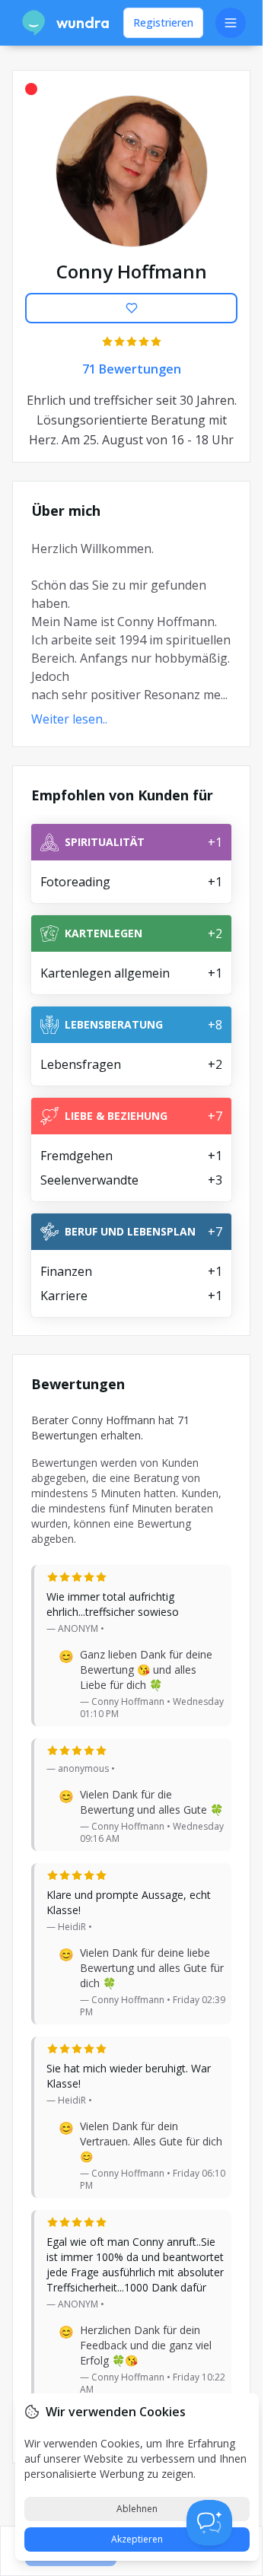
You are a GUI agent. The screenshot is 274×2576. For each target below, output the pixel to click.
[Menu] (231, 23)
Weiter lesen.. (69, 719)
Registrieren (163, 22)
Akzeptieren (137, 2539)
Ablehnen (137, 2509)
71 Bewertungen (132, 369)
